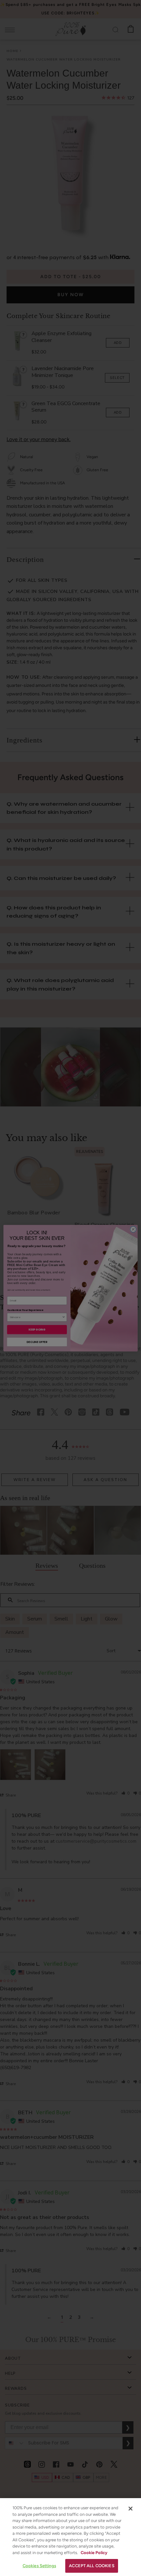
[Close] (131, 2509)
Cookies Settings (39, 2566)
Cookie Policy (94, 2553)
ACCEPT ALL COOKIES (91, 2566)
